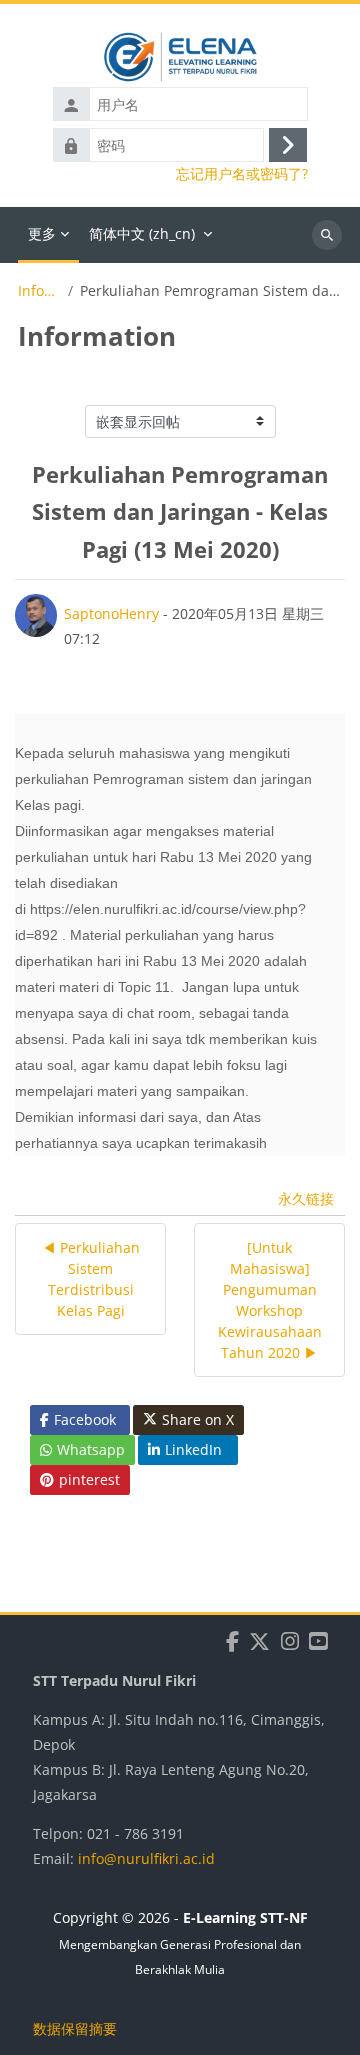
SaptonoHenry (111, 613)
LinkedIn (193, 1449)
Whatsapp (91, 1449)
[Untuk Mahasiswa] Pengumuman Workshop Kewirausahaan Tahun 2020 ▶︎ (270, 1300)
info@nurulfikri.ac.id (146, 1858)
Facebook (85, 1419)
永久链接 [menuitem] (306, 1198)
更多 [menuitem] (42, 233)
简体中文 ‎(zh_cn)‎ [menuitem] (142, 233)
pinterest (89, 1479)
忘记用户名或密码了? (242, 174)
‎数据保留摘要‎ (75, 2028)
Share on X (198, 1419)
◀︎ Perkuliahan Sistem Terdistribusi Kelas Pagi (91, 1279)
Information (39, 291)
